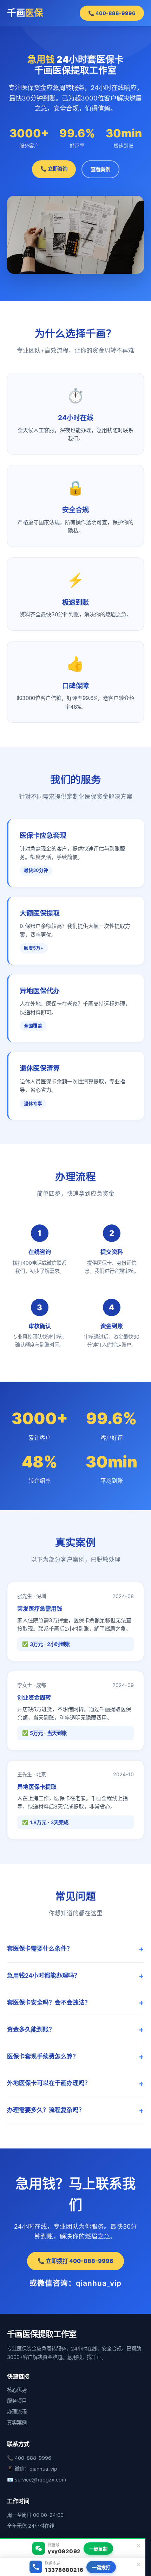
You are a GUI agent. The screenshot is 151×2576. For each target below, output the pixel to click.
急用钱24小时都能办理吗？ (44, 1976)
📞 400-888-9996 (112, 13)
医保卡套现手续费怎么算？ (43, 2056)
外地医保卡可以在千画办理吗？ (49, 2083)
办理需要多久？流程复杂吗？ (46, 2110)
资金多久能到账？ (31, 2029)
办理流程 (17, 2412)
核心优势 (17, 2390)
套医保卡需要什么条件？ (40, 1949)
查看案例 (100, 169)
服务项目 (17, 2401)
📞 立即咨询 (54, 169)
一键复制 (98, 2549)
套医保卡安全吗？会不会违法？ (49, 2002)
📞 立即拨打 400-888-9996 (75, 2261)
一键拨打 (101, 2567)
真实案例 (17, 2422)
